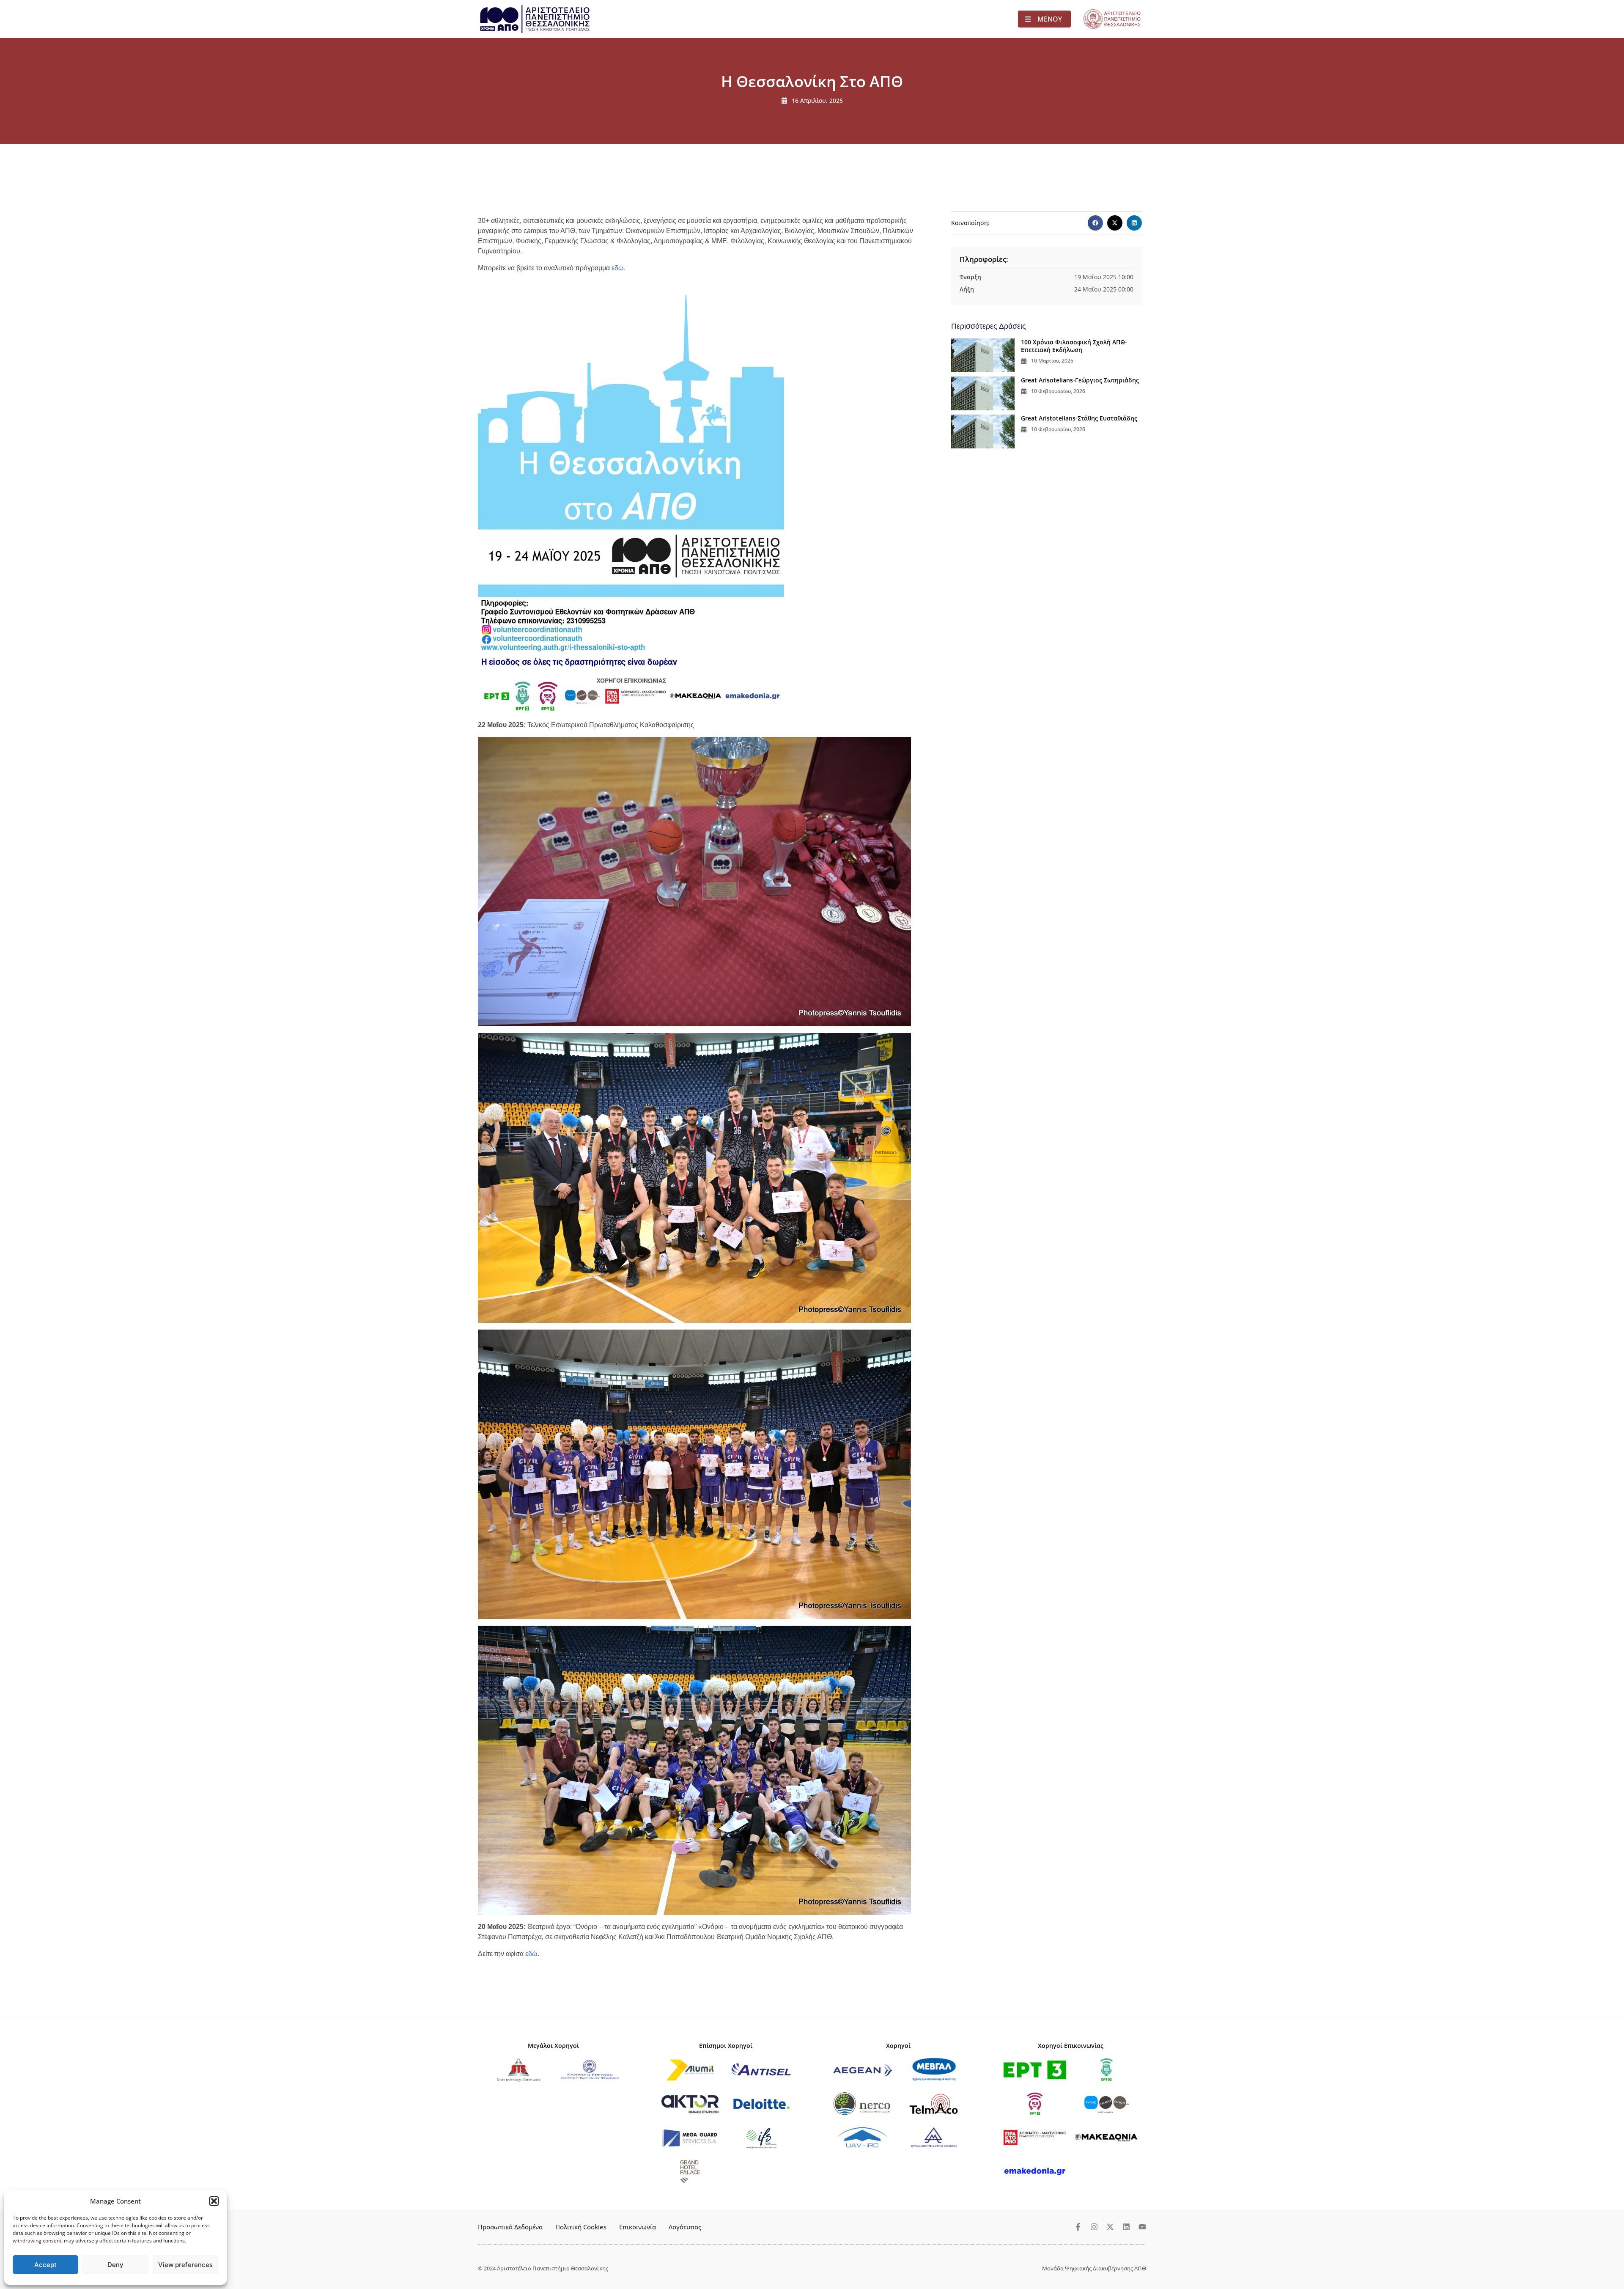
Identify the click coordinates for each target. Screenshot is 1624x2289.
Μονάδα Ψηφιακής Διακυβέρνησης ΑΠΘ (1094, 2268)
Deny (115, 2265)
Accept (45, 2265)
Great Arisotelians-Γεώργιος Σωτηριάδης (1080, 380)
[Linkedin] (1126, 2227)
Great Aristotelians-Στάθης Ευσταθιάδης (1079, 418)
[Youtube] (1142, 2227)
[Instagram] (1094, 2227)
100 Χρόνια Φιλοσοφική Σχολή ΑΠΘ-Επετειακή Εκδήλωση (1074, 346)
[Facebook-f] (1078, 2227)
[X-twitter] (1110, 2227)
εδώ (618, 268)
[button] (214, 2201)
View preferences (185, 2265)
